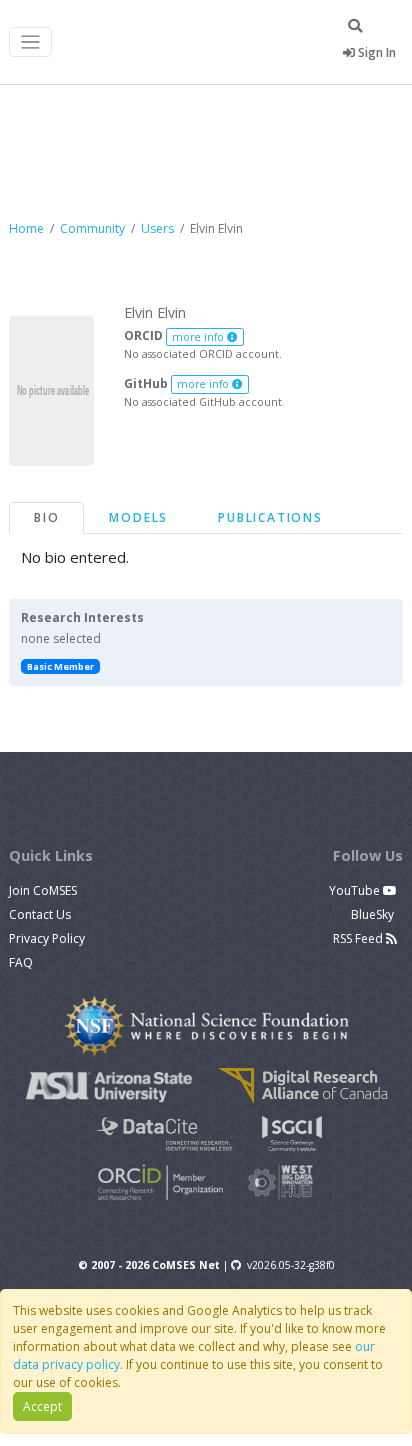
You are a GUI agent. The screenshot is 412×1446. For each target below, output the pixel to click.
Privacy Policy (47, 938)
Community (92, 228)
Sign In (375, 52)
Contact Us (40, 914)
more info (199, 337)
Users (157, 228)
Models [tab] (138, 517)
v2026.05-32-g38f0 (291, 1265)
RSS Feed (359, 938)
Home (26, 228)
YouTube (356, 890)
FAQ (21, 962)
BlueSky (374, 914)
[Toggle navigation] (30, 42)
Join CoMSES (43, 890)
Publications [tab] (270, 517)
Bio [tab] (46, 517)
